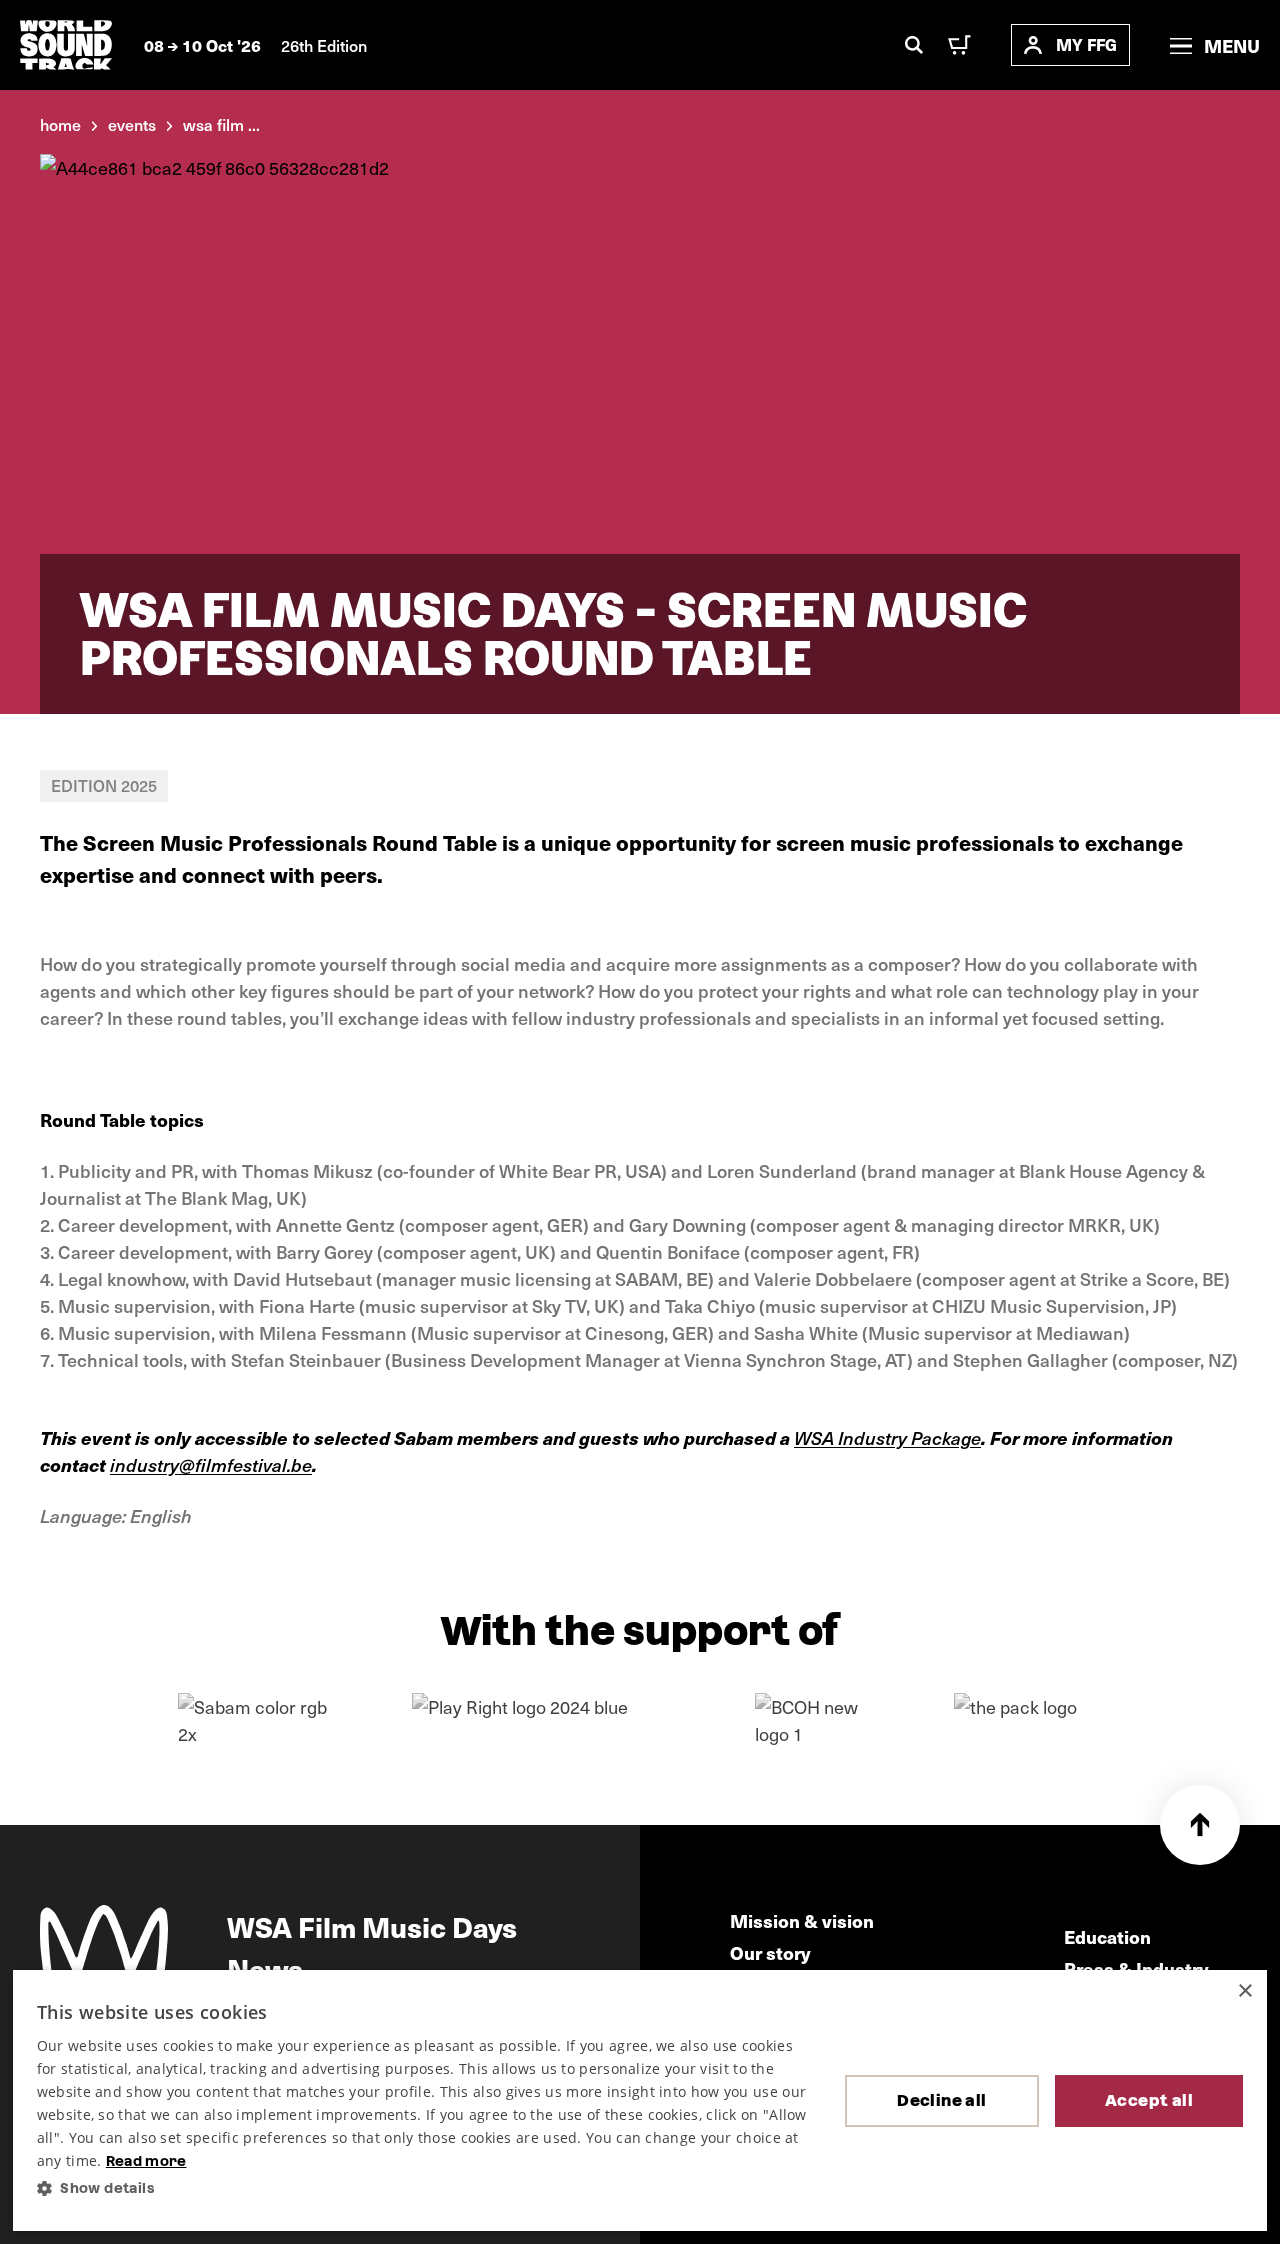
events (132, 124)
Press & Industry (1136, 1968)
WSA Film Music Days (372, 1926)
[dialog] (640, 2100)
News (265, 1968)
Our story (770, 1952)
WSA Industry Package (887, 1437)
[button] (425, 2188)
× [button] (1244, 1991)
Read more (146, 2161)
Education (1107, 1936)
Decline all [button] (941, 2100)
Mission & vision (802, 1920)
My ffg (1086, 44)
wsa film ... (221, 124)
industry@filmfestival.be (211, 1464)
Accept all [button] (1149, 2100)
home (60, 124)
